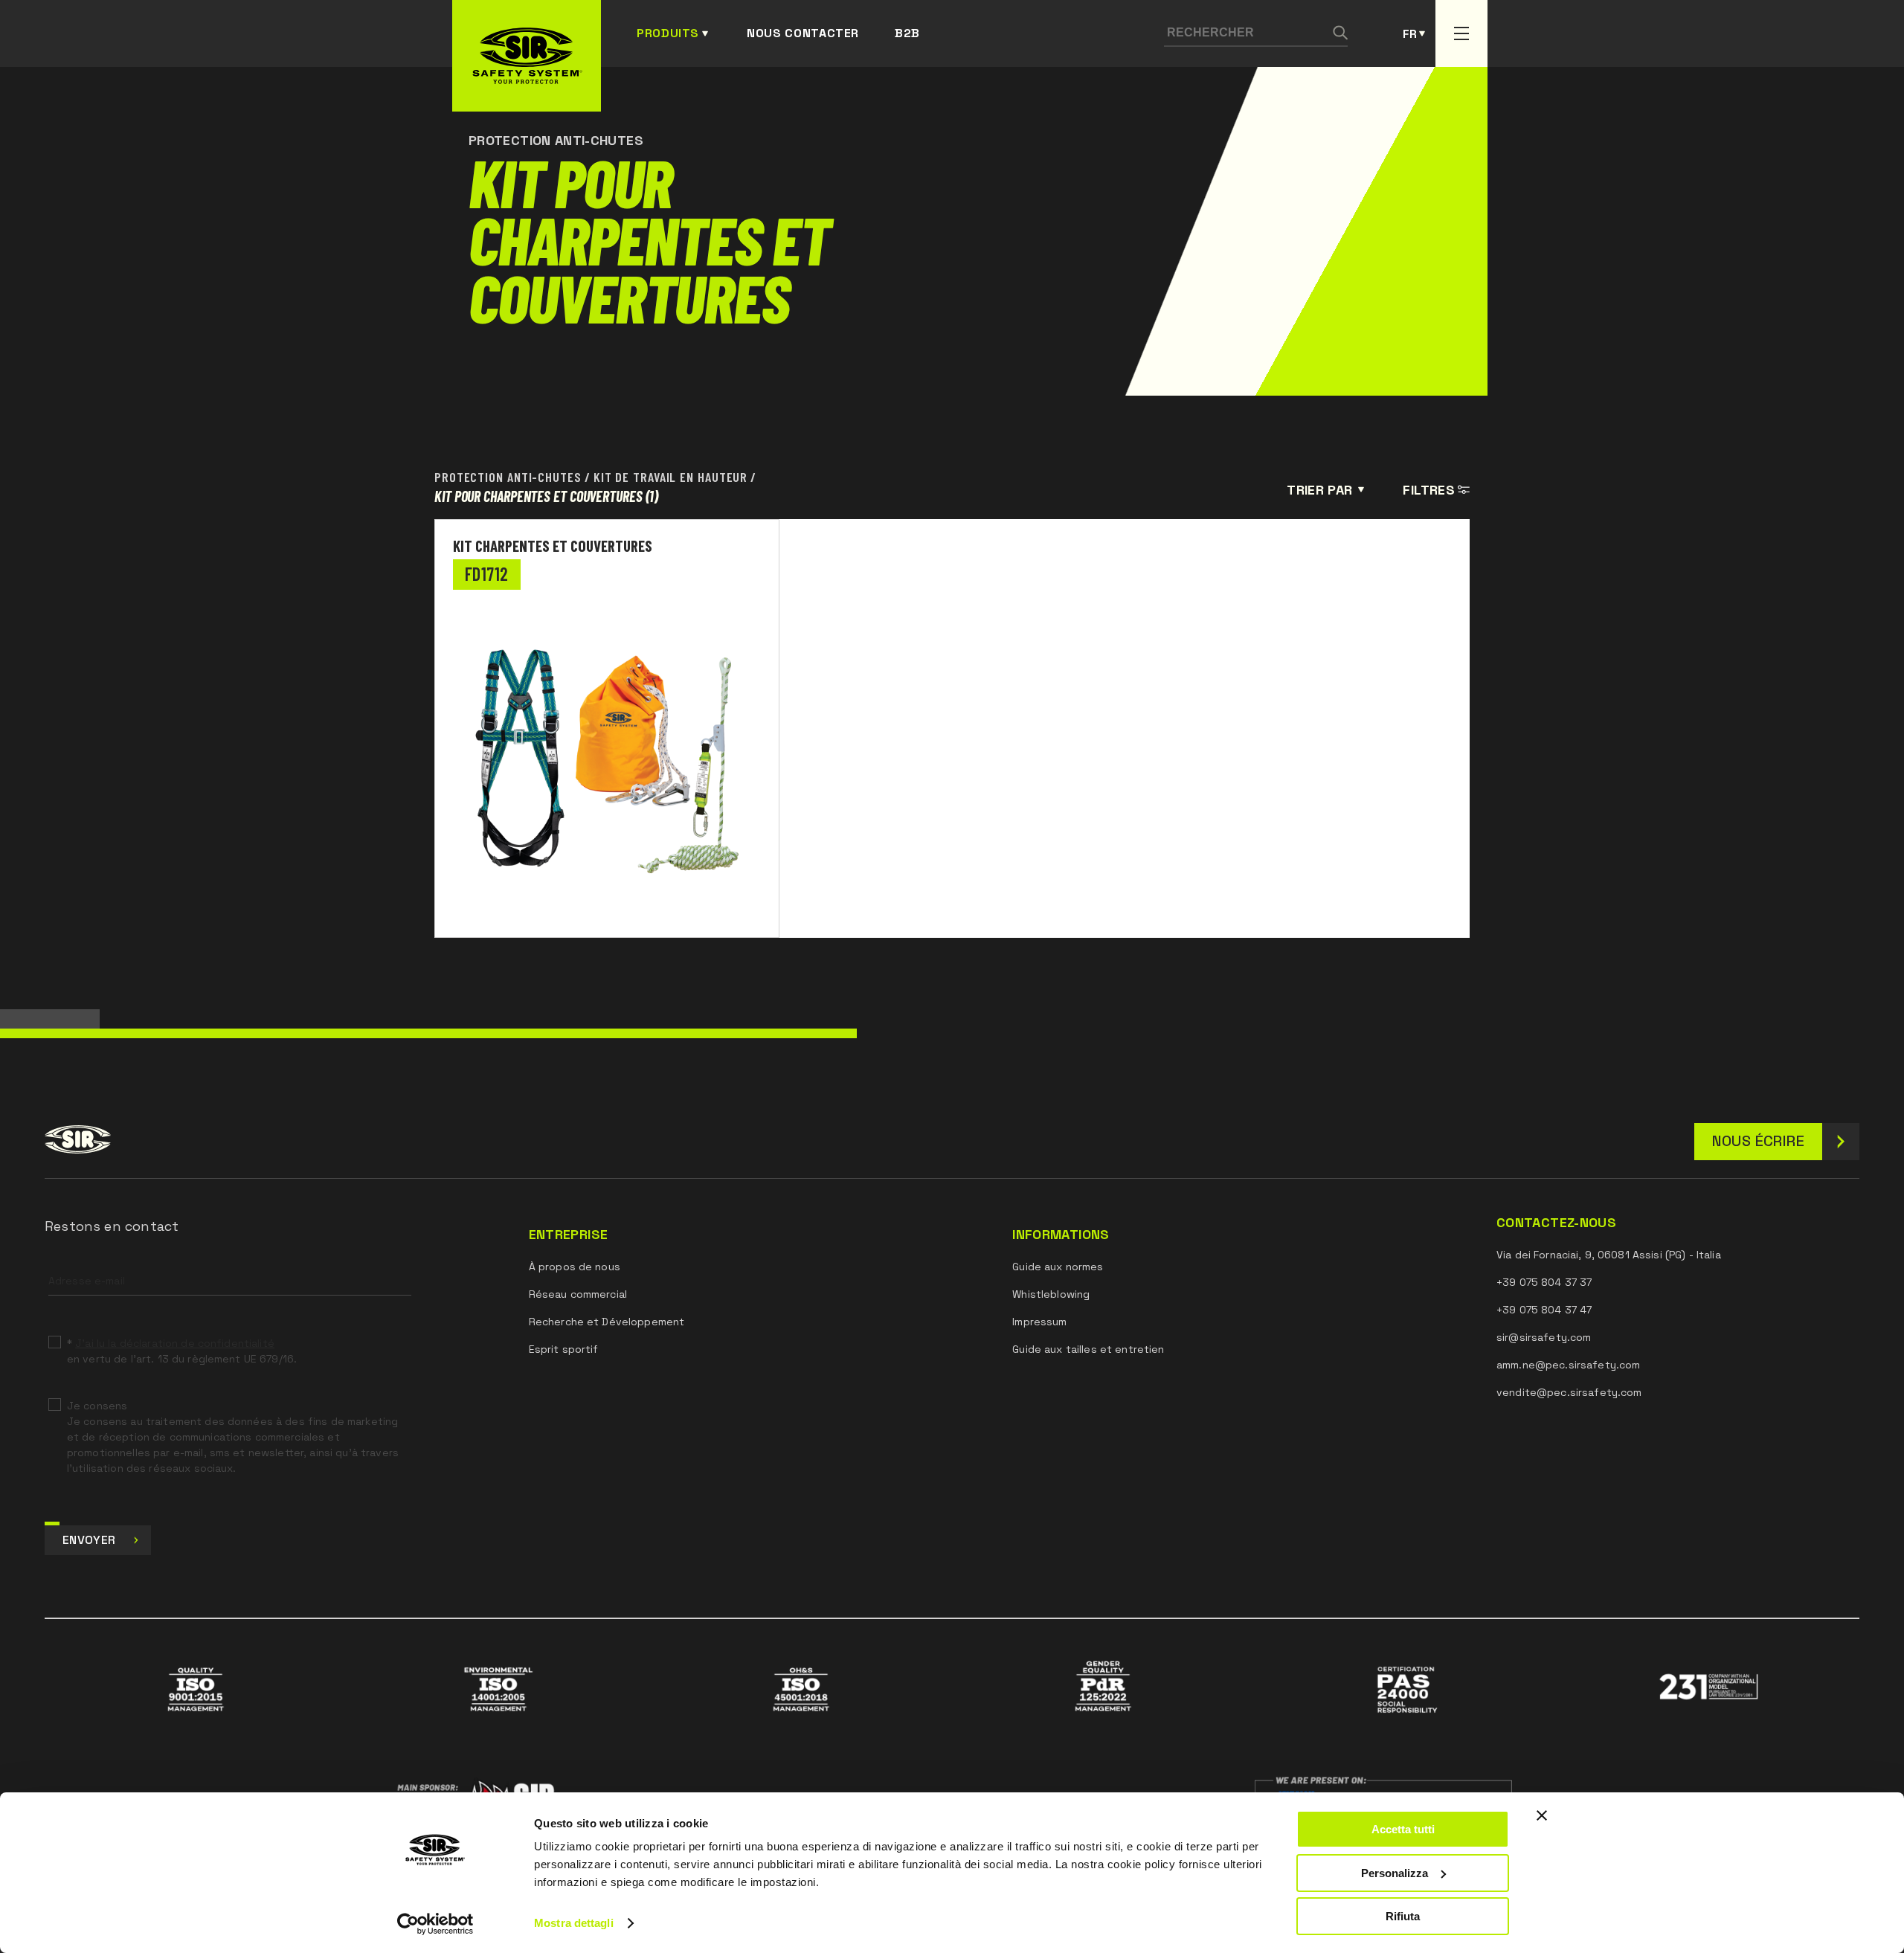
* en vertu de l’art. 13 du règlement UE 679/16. (182, 1351)
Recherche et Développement (607, 1322)
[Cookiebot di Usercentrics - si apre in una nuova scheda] (435, 1924)
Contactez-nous (1556, 1223)
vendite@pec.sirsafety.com (1569, 1392)
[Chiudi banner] (1542, 1815)
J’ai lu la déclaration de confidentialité (175, 1343)
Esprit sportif (564, 1349)
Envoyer (89, 1540)
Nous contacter (803, 33)
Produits (668, 33)
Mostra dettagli (574, 1923)
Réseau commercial (578, 1294)
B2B (907, 33)
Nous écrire (1758, 1141)
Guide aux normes (1058, 1267)
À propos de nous (575, 1267)
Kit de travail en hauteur (671, 477)
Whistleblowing (1051, 1294)
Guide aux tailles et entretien (1088, 1349)
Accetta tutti (1403, 1829)
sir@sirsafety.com (1544, 1337)
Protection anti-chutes (508, 477)
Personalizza (1395, 1873)
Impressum (1039, 1322)
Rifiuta (1403, 1916)
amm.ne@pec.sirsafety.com (1568, 1365)
